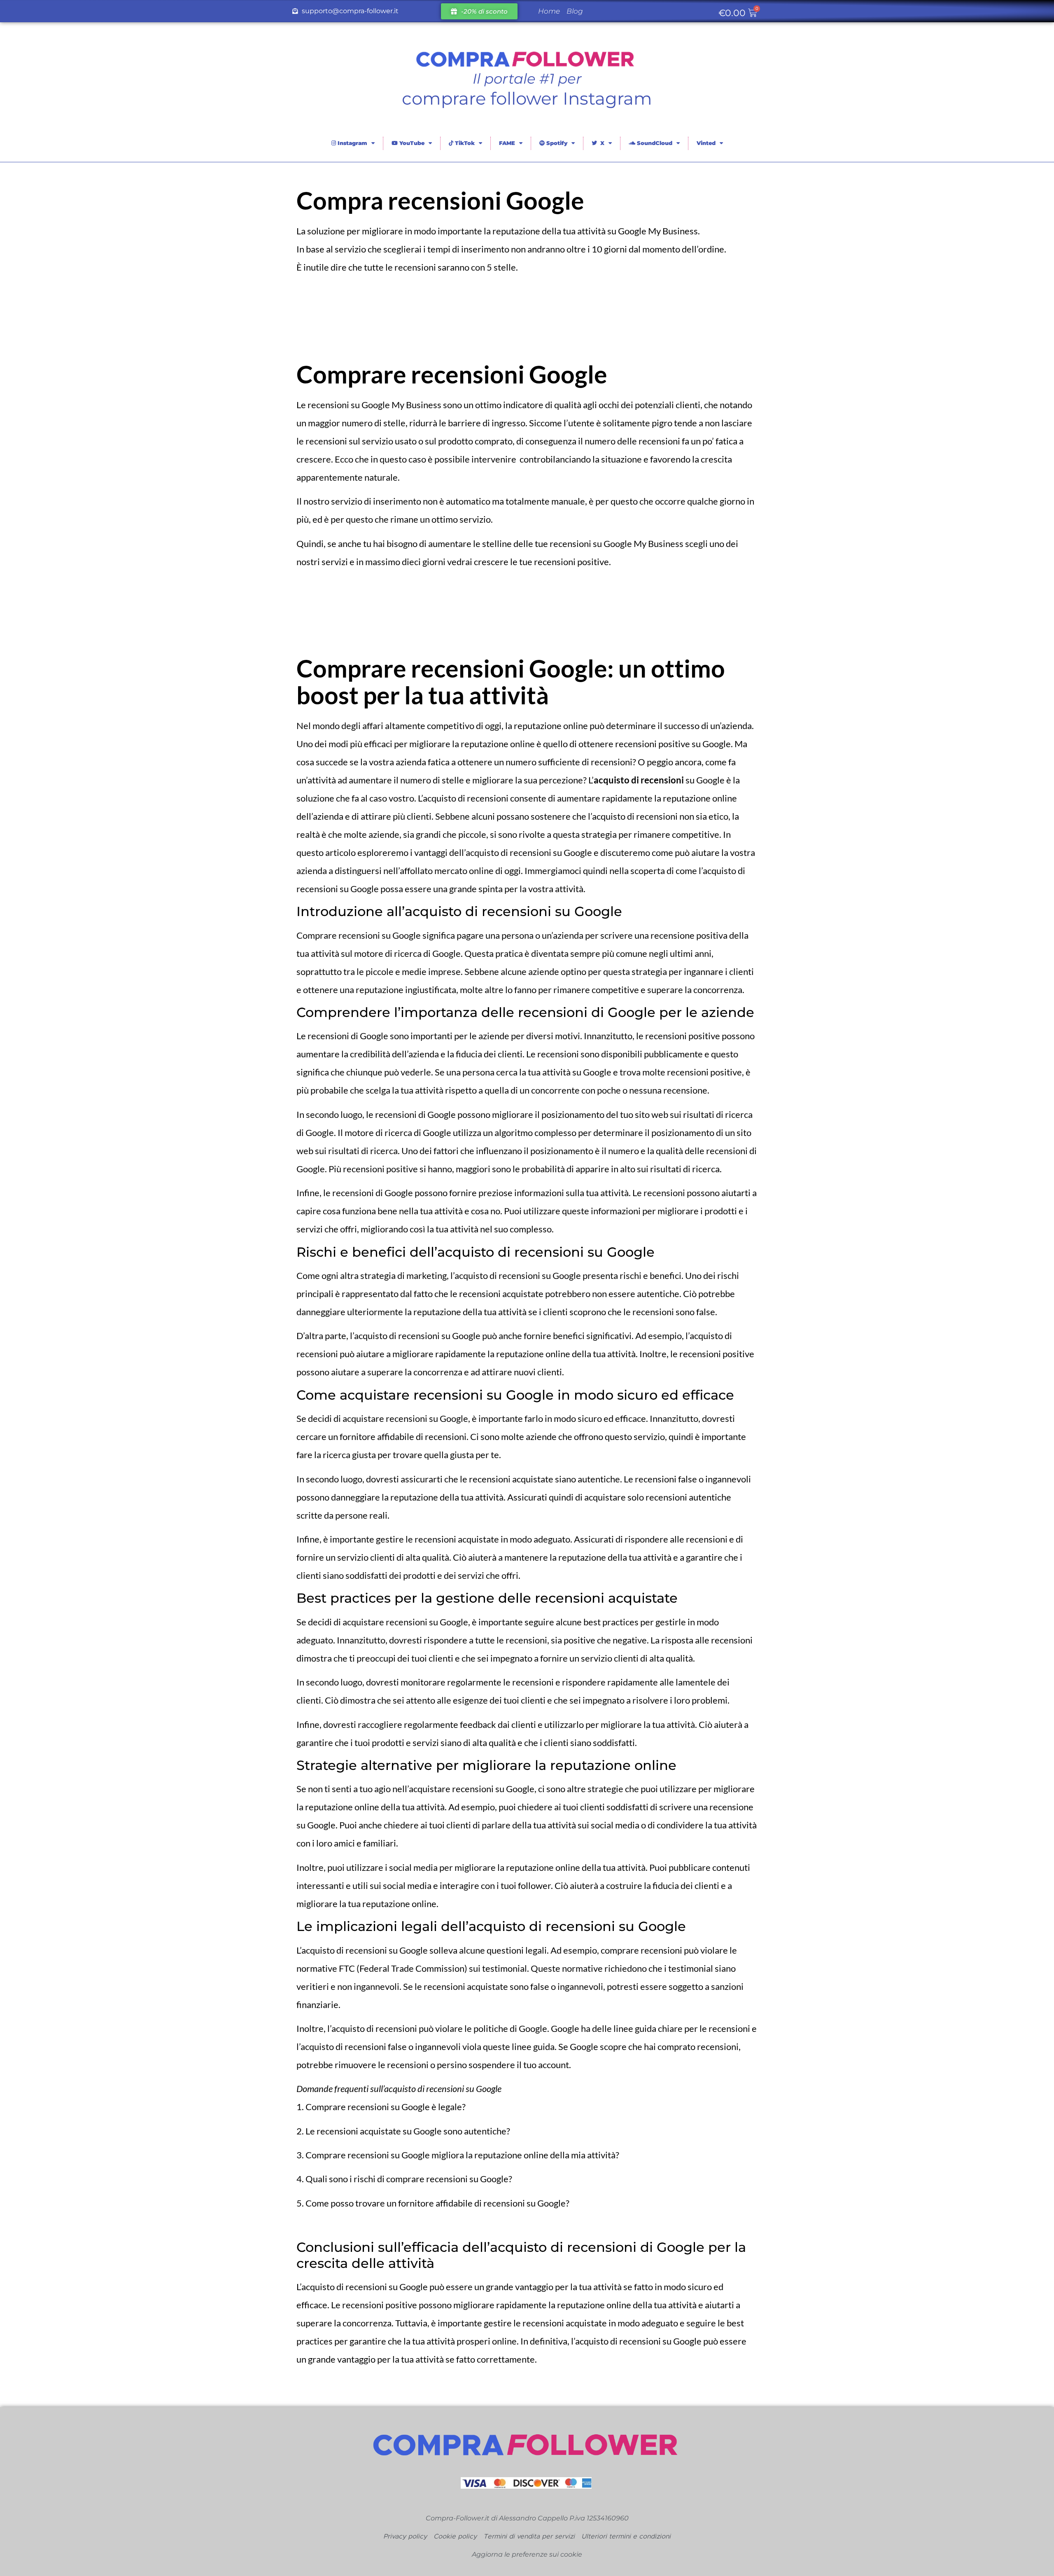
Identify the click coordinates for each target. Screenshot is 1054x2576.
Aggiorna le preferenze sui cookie (527, 2554)
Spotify (556, 143)
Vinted (706, 143)
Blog (575, 11)
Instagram (352, 143)
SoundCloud (654, 143)
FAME (507, 143)
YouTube (411, 143)
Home (549, 11)
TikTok (464, 143)
